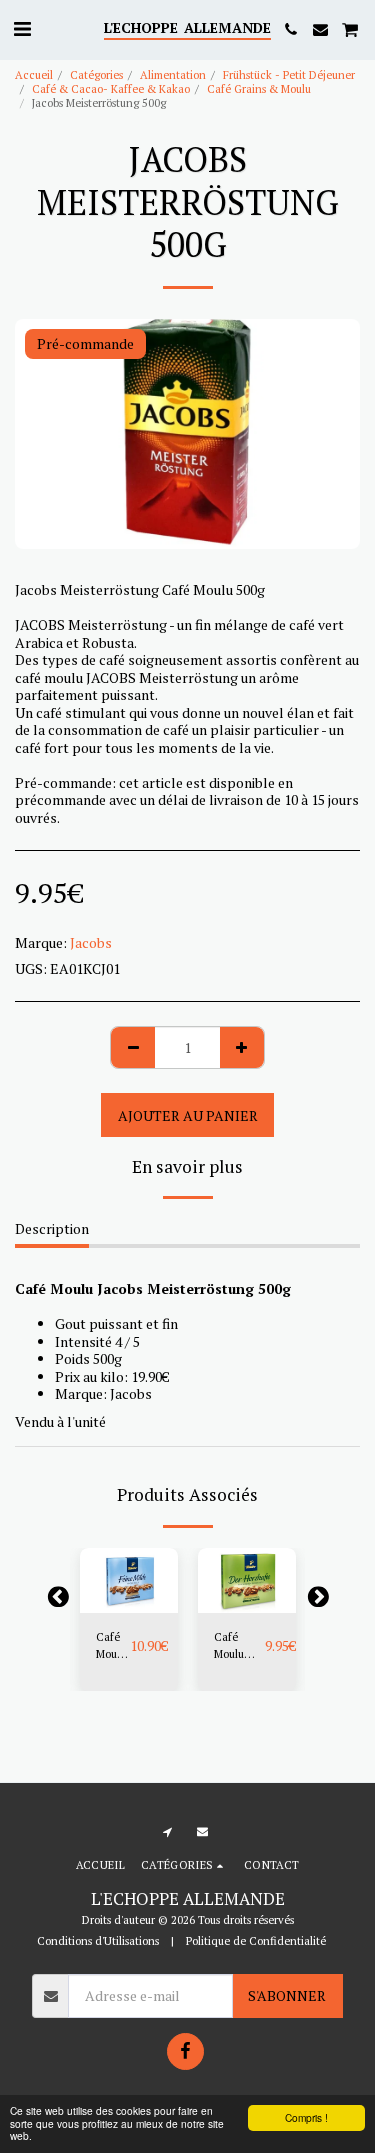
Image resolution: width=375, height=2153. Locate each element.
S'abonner (287, 1995)
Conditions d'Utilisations (98, 1940)
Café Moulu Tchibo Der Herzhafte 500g (239, 1646)
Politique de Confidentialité (256, 1940)
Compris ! (306, 2117)
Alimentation (173, 74)
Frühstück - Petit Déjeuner (289, 74)
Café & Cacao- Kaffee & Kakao (111, 88)
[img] (129, 1580)
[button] (22, 28)
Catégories (96, 74)
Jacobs (91, 942)
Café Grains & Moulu (259, 88)
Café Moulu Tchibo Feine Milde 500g (113, 1646)
